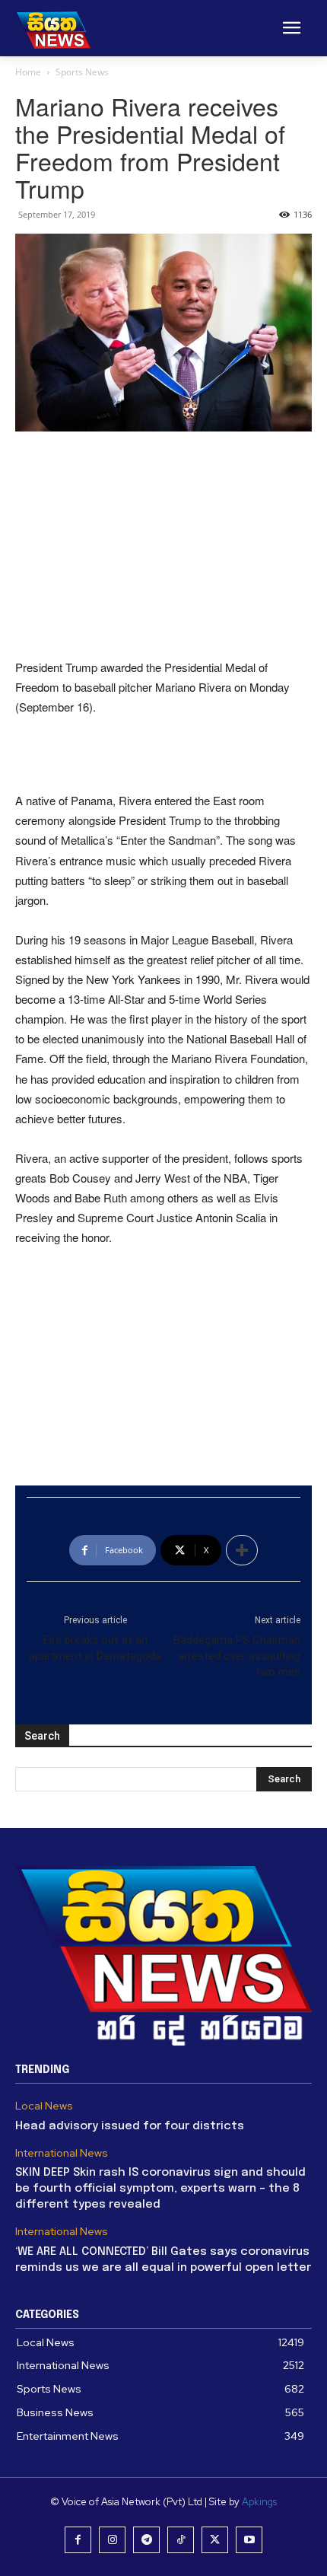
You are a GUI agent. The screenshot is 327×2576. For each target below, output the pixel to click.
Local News (44, 2106)
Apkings (259, 2502)
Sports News (82, 72)
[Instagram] (112, 2540)
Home (28, 72)
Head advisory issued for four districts (130, 2126)
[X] (215, 2540)
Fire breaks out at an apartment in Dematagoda (95, 1648)
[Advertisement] (163, 546)
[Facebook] (78, 2540)
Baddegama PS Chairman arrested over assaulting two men (237, 1656)
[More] (242, 1550)
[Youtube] (249, 2540)
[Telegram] (146, 2540)
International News (62, 2153)
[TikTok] (181, 2540)
